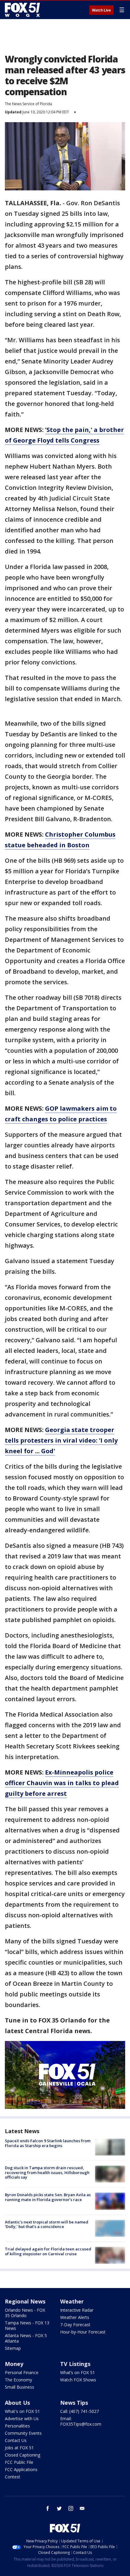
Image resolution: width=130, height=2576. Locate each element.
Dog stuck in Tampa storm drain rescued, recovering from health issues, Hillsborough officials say (47, 2172)
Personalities (17, 2426)
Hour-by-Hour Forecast (83, 2332)
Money (14, 2364)
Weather (72, 2301)
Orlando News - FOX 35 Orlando (25, 2313)
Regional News (25, 2301)
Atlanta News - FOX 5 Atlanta (26, 2338)
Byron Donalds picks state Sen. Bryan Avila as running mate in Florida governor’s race (48, 2197)
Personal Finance (22, 2372)
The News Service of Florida (28, 104)
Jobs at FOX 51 (19, 2448)
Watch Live (101, 10)
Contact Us (16, 2440)
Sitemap (13, 2348)
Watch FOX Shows (78, 2380)
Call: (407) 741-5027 (80, 2411)
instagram (71, 2508)
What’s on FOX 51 (78, 2372)
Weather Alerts (75, 2317)
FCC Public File (19, 2462)
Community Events (23, 2433)
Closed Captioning (23, 2455)
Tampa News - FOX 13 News (27, 2325)
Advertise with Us (22, 2419)
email (82, 2508)
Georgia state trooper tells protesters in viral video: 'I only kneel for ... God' (61, 1440)
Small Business (19, 2387)
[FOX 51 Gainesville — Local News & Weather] (22, 10)
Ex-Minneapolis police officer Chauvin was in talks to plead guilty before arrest (62, 1783)
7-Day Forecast (75, 2325)
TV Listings (75, 2364)
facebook (48, 2508)
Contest (13, 2477)
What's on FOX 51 (22, 2411)
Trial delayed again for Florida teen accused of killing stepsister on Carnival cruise (48, 2251)
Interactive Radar (77, 2310)
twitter (59, 2508)
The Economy (18, 2380)
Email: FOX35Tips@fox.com (81, 2421)
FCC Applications (21, 2469)
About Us (17, 2403)
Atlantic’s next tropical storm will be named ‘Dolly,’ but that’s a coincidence (47, 2224)
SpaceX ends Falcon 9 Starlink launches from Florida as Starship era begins (48, 2143)
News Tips (74, 2403)
